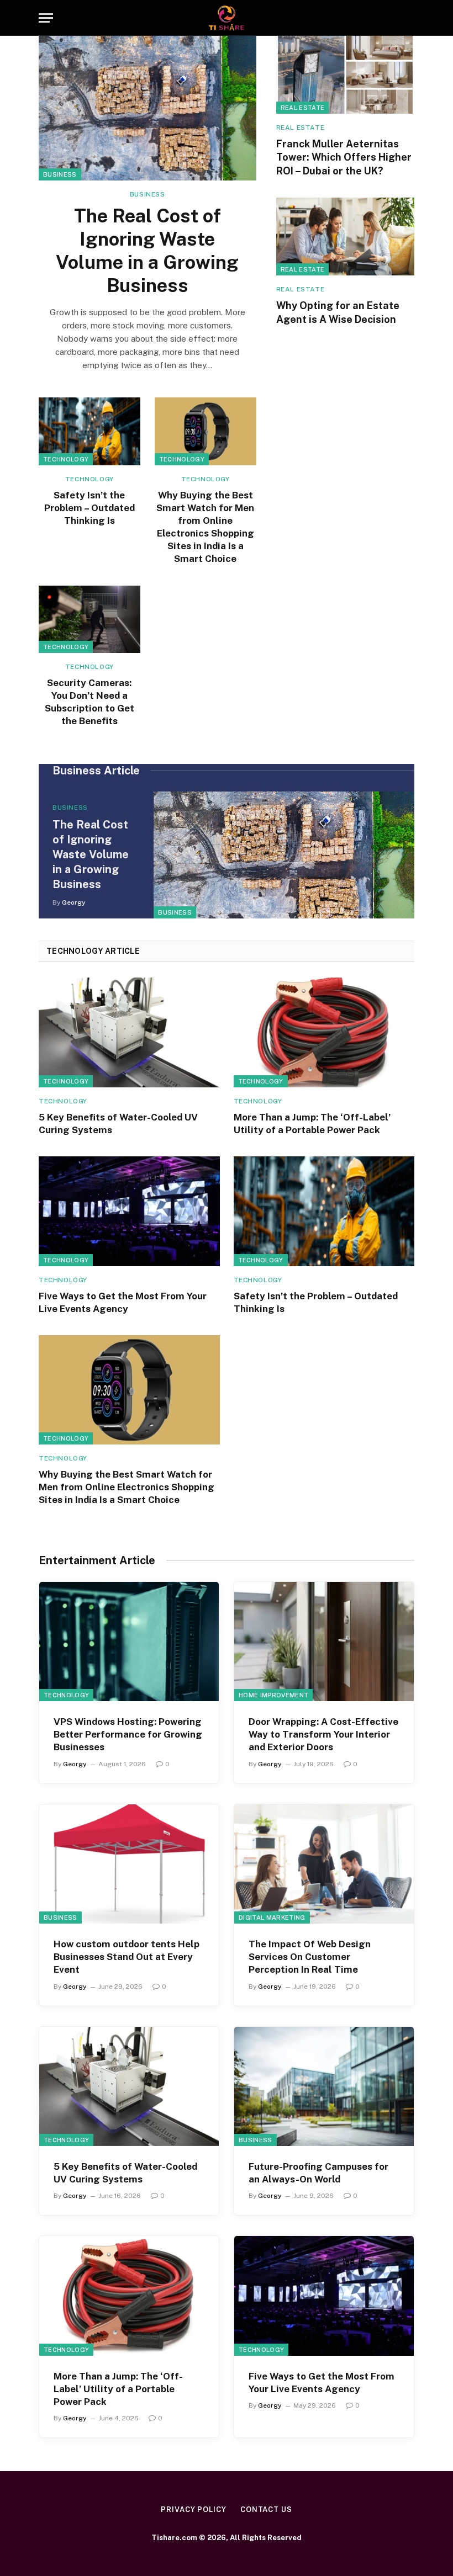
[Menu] (46, 18)
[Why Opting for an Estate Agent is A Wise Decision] (345, 237)
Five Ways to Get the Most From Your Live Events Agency (123, 1302)
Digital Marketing (272, 1918)
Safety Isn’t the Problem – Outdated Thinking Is (89, 508)
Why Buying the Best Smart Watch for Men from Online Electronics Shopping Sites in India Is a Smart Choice (205, 527)
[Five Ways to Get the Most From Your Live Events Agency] (129, 1211)
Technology (66, 459)
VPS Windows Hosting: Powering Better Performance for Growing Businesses (128, 1734)
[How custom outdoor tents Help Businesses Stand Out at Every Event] (129, 1864)
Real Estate (303, 108)
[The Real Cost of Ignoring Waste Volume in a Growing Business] (148, 108)
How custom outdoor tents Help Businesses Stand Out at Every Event (127, 1957)
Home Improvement (273, 1695)
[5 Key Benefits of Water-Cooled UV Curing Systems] (129, 1032)
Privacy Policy (194, 2509)
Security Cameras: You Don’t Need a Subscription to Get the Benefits (89, 702)
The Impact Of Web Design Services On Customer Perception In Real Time (310, 1957)
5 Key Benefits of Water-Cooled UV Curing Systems (118, 1124)
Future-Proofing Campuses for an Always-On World (318, 2173)
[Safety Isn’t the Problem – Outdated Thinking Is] (89, 431)
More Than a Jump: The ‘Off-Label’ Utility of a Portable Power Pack (312, 1124)
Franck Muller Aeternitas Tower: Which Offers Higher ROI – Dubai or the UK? (344, 157)
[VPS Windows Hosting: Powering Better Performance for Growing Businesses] (129, 1642)
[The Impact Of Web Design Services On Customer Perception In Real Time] (324, 1864)
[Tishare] (227, 18)
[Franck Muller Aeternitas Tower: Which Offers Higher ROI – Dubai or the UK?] (345, 75)
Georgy (74, 902)
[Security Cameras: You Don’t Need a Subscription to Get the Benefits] (89, 620)
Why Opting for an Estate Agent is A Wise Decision (338, 312)
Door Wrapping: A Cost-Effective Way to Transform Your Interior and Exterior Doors (323, 1734)
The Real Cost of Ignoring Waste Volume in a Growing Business (147, 251)
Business (60, 174)
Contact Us (266, 2509)
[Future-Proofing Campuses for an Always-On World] (324, 2087)
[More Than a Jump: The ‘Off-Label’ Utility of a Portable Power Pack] (324, 1032)
